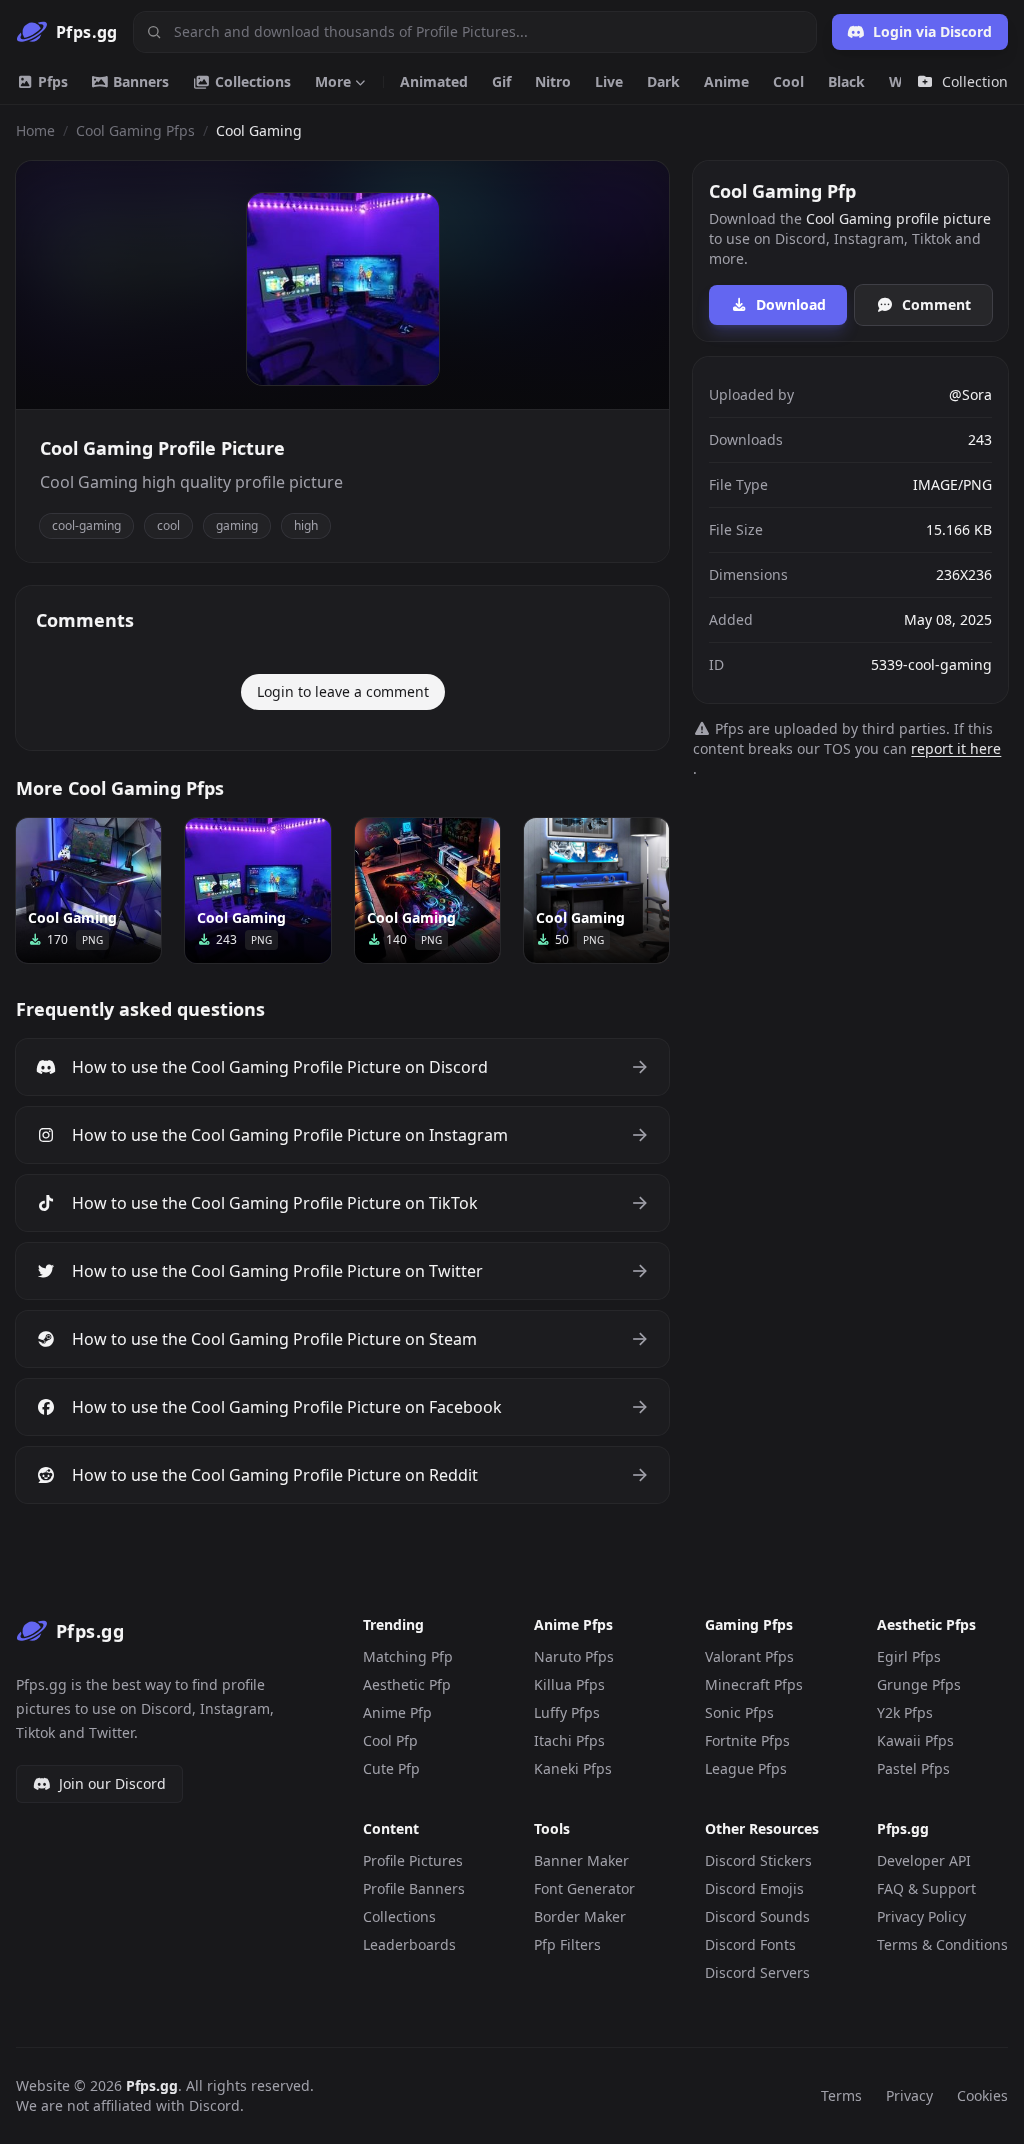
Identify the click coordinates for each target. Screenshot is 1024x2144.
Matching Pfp (408, 1656)
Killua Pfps (569, 1684)
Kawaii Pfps (915, 1740)
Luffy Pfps (567, 1712)
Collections (251, 81)
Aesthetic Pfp (407, 1684)
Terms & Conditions (942, 1944)
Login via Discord (932, 31)
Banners (139, 81)
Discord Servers (757, 1972)
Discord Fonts (750, 1944)
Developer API (924, 1860)
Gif (501, 81)
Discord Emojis (754, 1888)
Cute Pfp (391, 1768)
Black (846, 81)
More (333, 81)
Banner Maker (581, 1860)
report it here (956, 748)
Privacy (909, 2095)
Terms (841, 2095)
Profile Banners (414, 1888)
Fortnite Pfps (747, 1740)
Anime (726, 81)
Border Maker (580, 1916)
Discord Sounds (757, 1916)
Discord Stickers (758, 1860)
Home (35, 130)
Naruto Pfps (574, 1656)
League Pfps (746, 1768)
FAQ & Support (926, 1888)
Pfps (51, 81)
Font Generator (584, 1888)
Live (609, 81)
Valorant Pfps (749, 1656)
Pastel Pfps (913, 1768)
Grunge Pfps (919, 1684)
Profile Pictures (413, 1860)
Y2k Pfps (905, 1712)
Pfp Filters (567, 1944)
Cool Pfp (390, 1740)
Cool (788, 81)
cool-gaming (86, 525)
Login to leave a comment (343, 691)
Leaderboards (409, 1944)
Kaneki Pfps (573, 1768)
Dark (663, 81)
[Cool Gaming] (88, 890)
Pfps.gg (152, 2085)
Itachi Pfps (569, 1740)
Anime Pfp (397, 1712)
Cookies (982, 2095)
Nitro (553, 81)
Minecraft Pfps (754, 1684)
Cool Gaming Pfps (135, 130)
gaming (237, 525)
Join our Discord (112, 1783)
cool (168, 525)
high (306, 525)
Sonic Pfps (739, 1712)
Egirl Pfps (909, 1656)
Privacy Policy (921, 1916)
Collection (975, 81)
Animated (434, 81)
